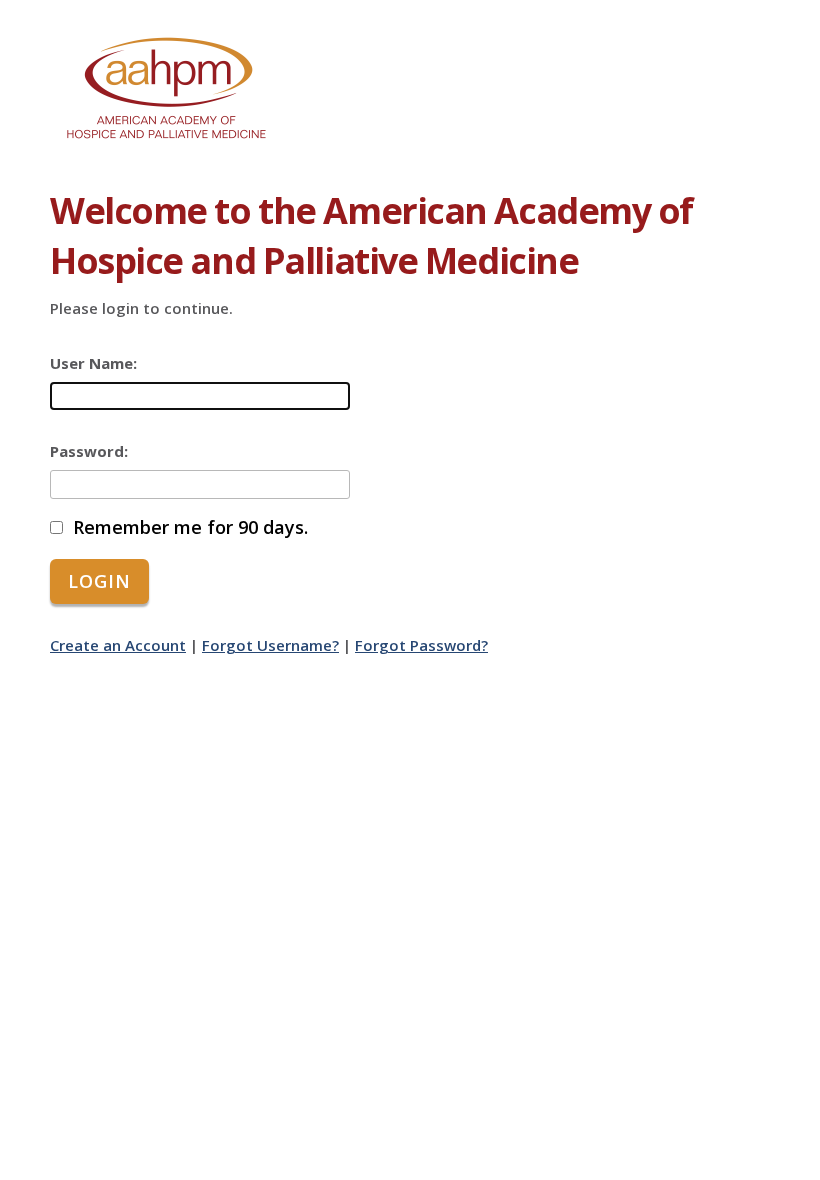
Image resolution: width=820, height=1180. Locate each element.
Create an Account (118, 645)
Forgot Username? (270, 645)
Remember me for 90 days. (190, 527)
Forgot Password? (421, 645)
